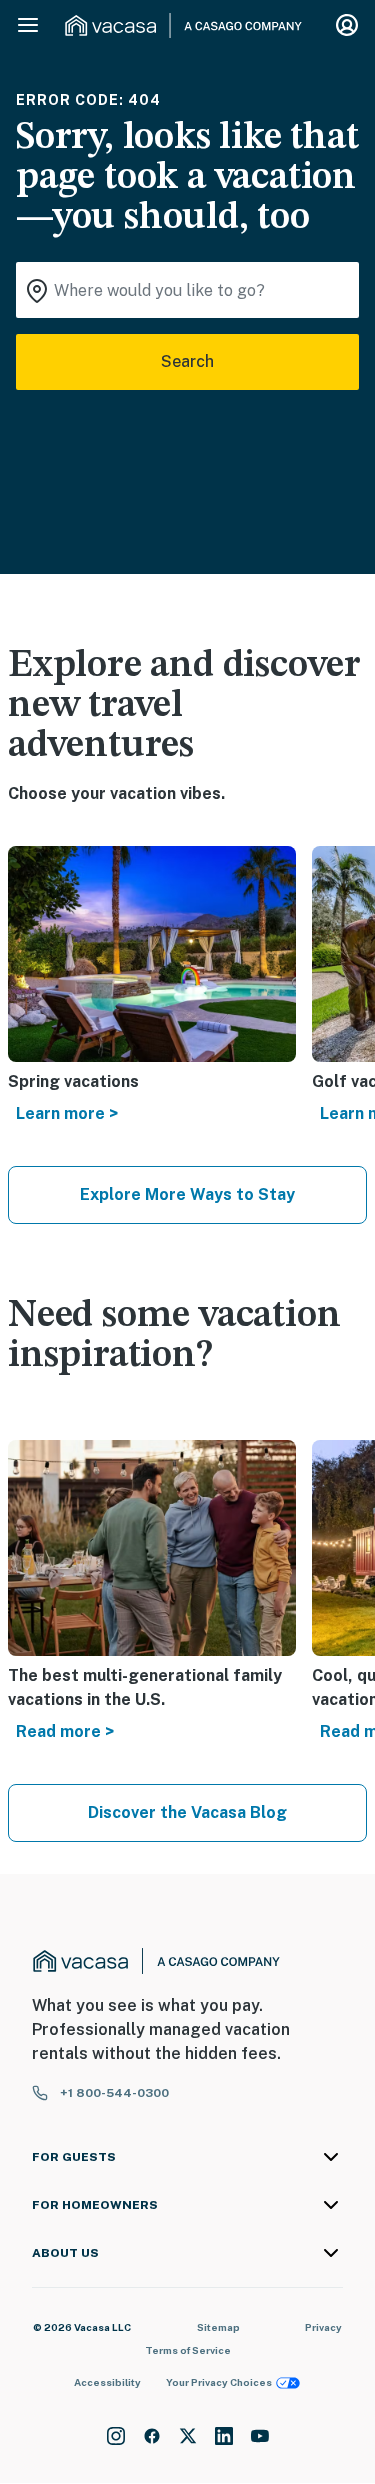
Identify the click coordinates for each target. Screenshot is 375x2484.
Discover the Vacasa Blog (187, 1812)
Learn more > (67, 1113)
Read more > (65, 1731)
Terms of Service (188, 2350)
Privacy (323, 2327)
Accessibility (107, 2382)
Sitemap (218, 2327)
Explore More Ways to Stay (187, 1194)
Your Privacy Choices (219, 2382)
